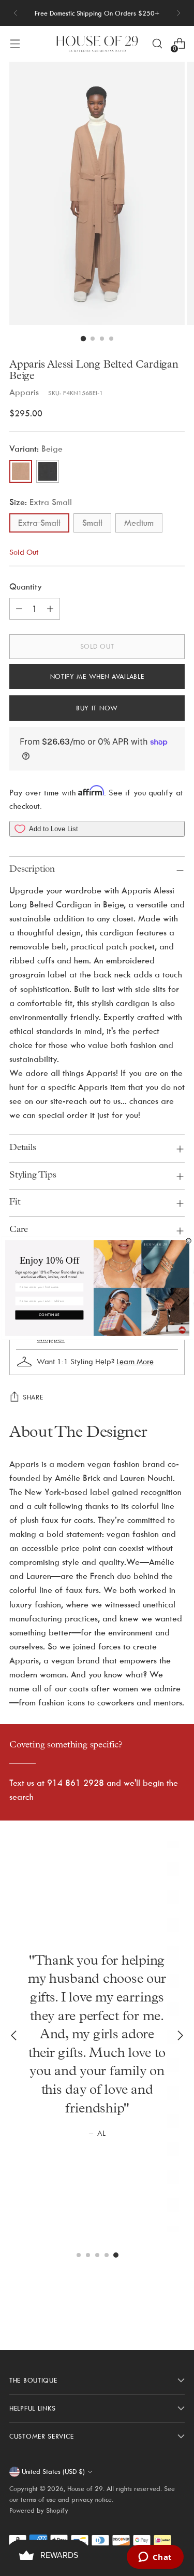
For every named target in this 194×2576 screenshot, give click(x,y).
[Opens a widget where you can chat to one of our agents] (155, 2558)
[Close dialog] (188, 1241)
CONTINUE (49, 1315)
